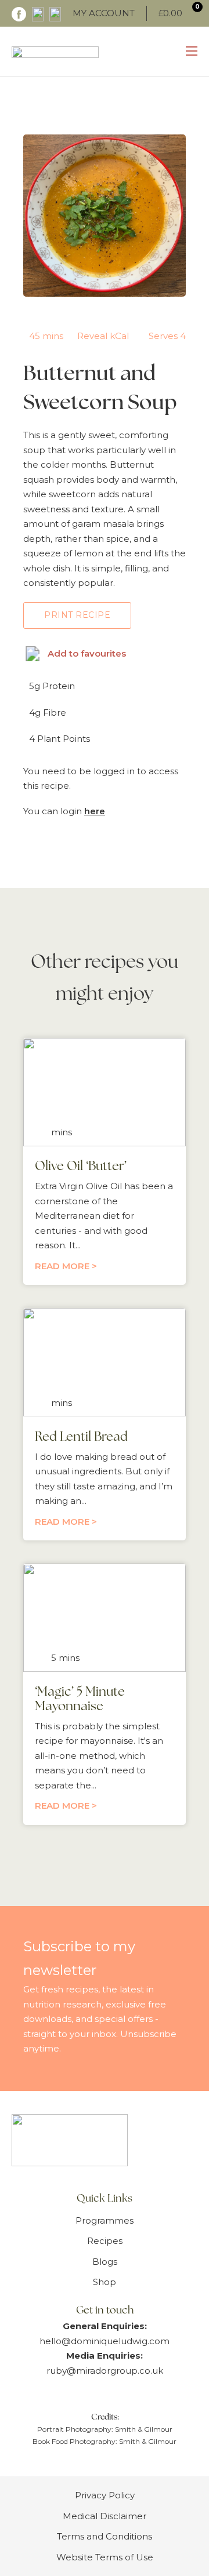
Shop (105, 2282)
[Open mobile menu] (192, 51)
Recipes (105, 2241)
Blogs (105, 2262)
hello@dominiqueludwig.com (105, 2341)
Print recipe (77, 615)
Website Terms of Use (105, 2557)
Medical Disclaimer (105, 2516)
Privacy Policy (105, 2495)
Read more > (66, 1266)
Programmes (105, 2220)
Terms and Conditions (105, 2536)
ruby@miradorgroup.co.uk (105, 2371)
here (95, 811)
